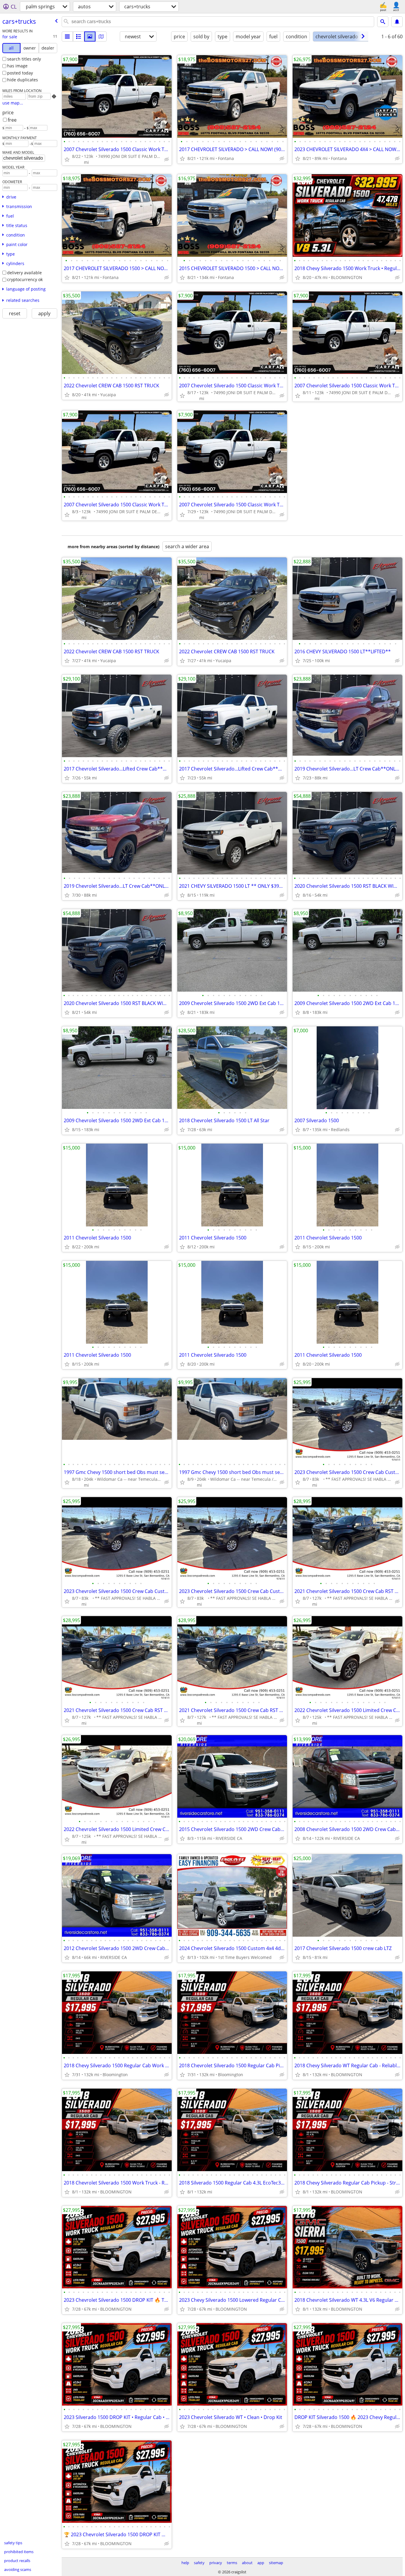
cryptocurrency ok (25, 279)
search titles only (24, 59)
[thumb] (79, 37)
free (12, 120)
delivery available (24, 273)
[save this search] (397, 22)
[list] (67, 37)
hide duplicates (23, 80)
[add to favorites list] (67, 159)
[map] (101, 37)
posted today (20, 73)
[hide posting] (167, 159)
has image (17, 66)
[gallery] (90, 37)
